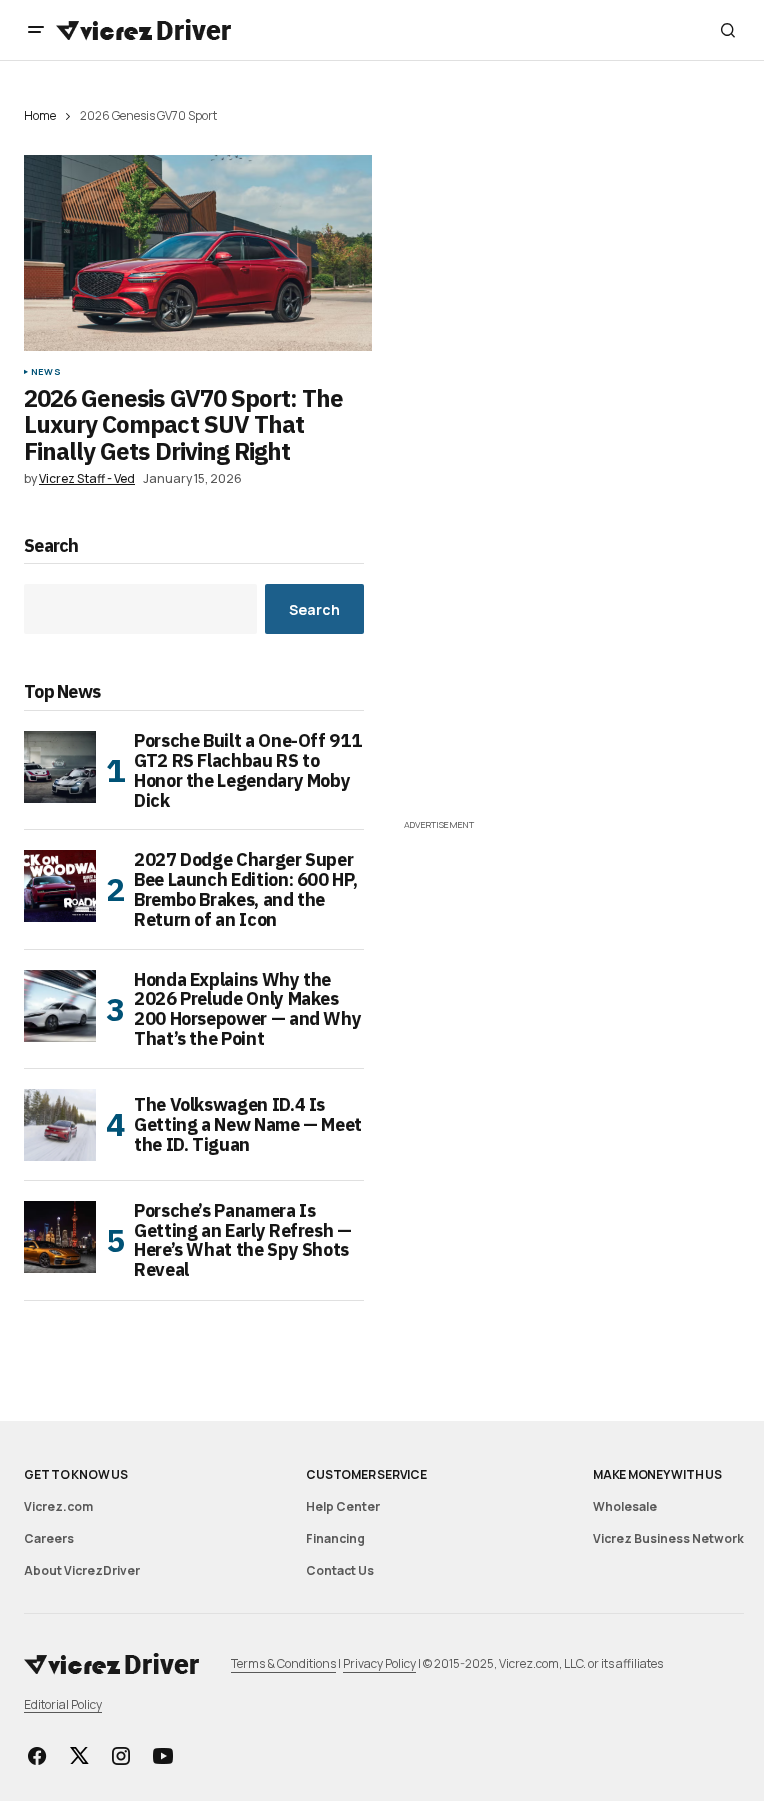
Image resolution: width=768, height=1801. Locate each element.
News (46, 372)
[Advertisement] (574, 674)
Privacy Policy (379, 1663)
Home (40, 115)
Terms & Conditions (283, 1663)
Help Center (343, 1506)
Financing (335, 1538)
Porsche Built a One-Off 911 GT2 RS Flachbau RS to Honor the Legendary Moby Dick (247, 770)
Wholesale (625, 1506)
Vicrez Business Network (668, 1538)
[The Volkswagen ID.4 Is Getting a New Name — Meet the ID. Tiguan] (60, 1125)
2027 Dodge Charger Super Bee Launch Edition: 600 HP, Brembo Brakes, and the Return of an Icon (245, 889)
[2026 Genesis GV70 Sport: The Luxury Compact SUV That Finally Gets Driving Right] (198, 253)
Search (51, 546)
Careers (49, 1538)
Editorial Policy (63, 1704)
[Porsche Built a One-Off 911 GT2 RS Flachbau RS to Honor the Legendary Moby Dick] (60, 767)
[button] (36, 30)
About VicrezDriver (82, 1570)
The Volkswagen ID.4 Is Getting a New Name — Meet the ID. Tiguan (248, 1124)
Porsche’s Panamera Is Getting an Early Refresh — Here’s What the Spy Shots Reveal (243, 1240)
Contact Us (340, 1570)
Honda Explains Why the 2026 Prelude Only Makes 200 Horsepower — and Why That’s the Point (247, 1009)
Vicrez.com (58, 1506)
